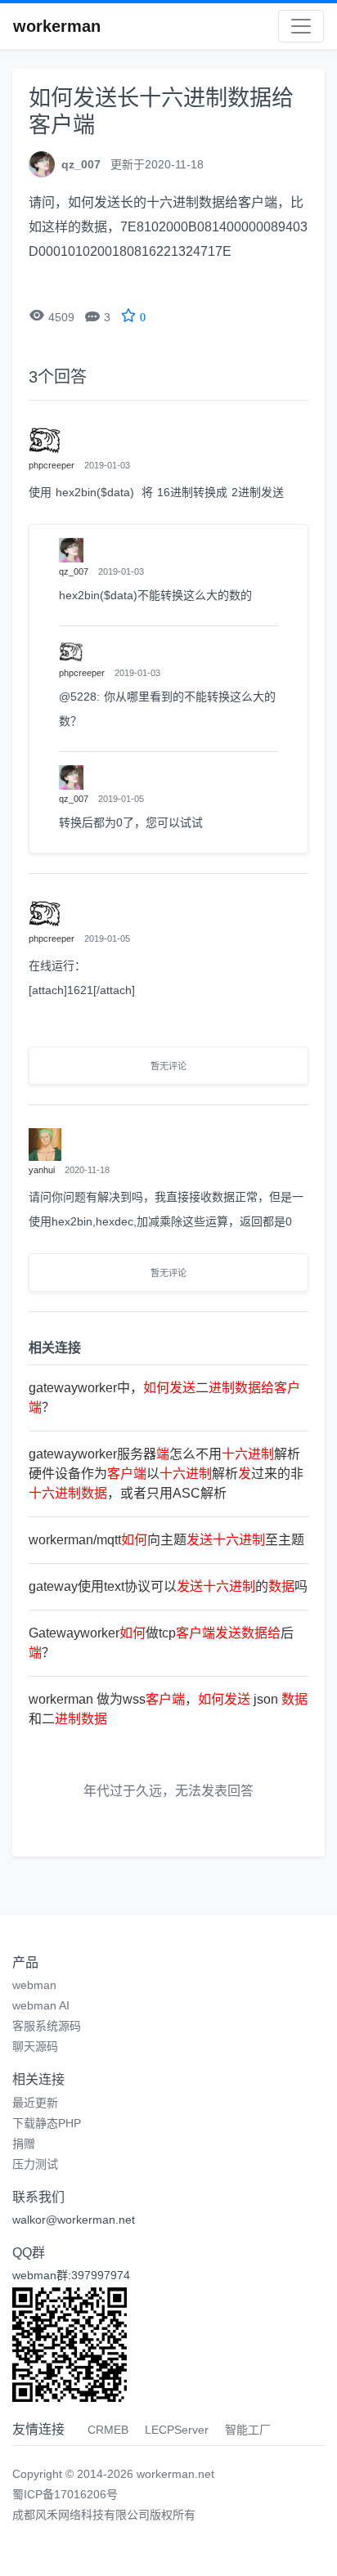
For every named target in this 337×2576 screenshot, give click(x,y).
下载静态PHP (47, 2123)
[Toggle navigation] (301, 26)
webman (34, 1985)
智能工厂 (248, 2430)
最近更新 (35, 2103)
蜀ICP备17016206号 (65, 2494)
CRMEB (108, 2430)
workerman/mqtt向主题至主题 (166, 1540)
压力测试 (35, 2164)
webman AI (41, 2005)
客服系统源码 (47, 2026)
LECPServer (177, 2430)
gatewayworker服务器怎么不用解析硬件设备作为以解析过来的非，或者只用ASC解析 (166, 1474)
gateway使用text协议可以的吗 (168, 1586)
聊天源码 (35, 2046)
